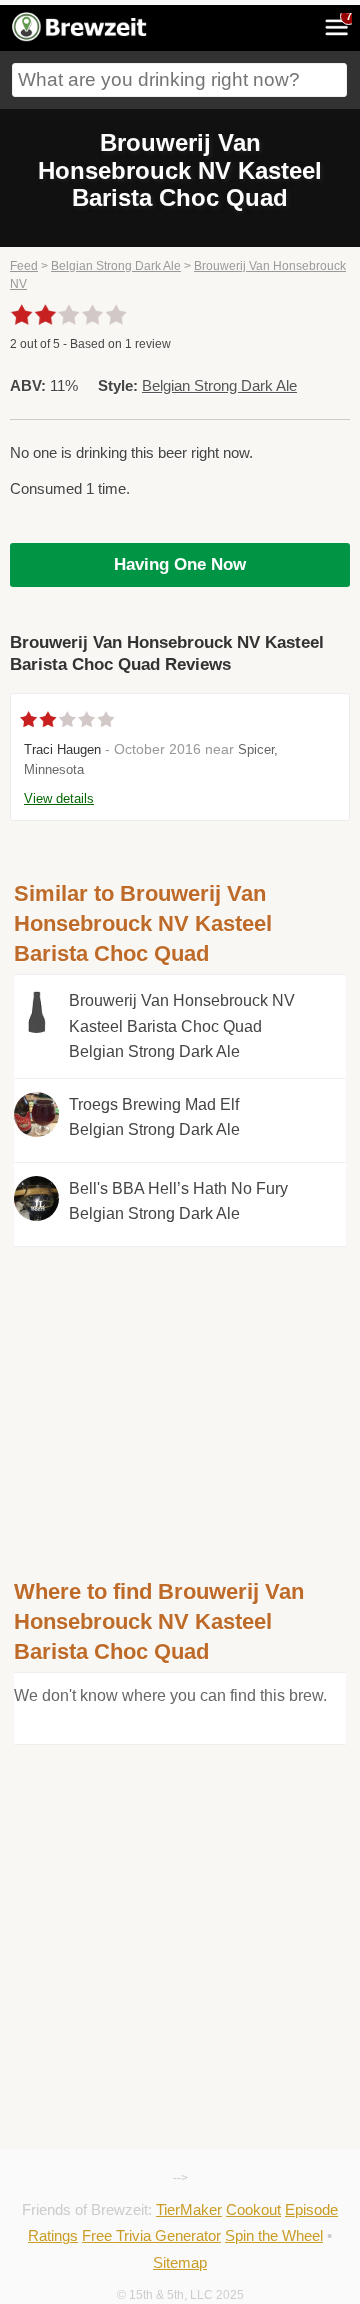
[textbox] (179, 80)
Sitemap (180, 2262)
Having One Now (180, 564)
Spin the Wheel (274, 2235)
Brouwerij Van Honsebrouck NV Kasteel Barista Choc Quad (182, 1026)
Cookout (253, 2209)
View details (59, 798)
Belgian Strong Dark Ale (116, 266)
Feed (24, 266)
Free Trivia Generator (151, 2235)
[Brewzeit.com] (80, 38)
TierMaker (189, 2209)
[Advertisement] (180, 1387)
